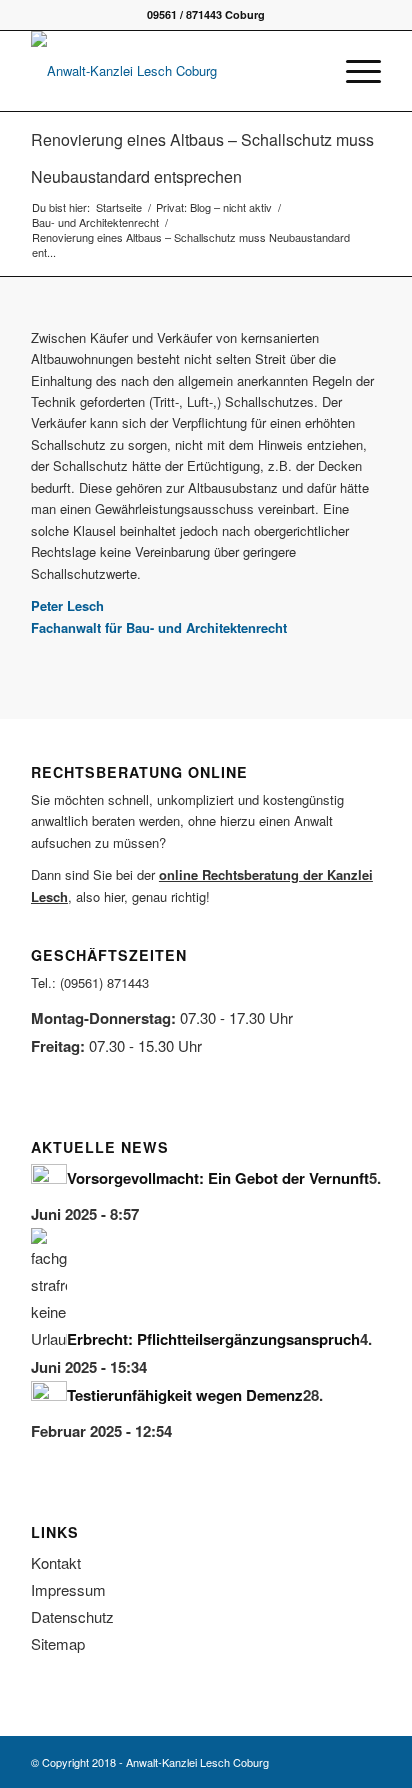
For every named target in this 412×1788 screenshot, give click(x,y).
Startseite (119, 207)
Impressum (68, 1589)
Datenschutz (72, 1616)
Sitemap (58, 1643)
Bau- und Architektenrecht (95, 222)
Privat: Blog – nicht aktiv (214, 207)
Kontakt (56, 1562)
